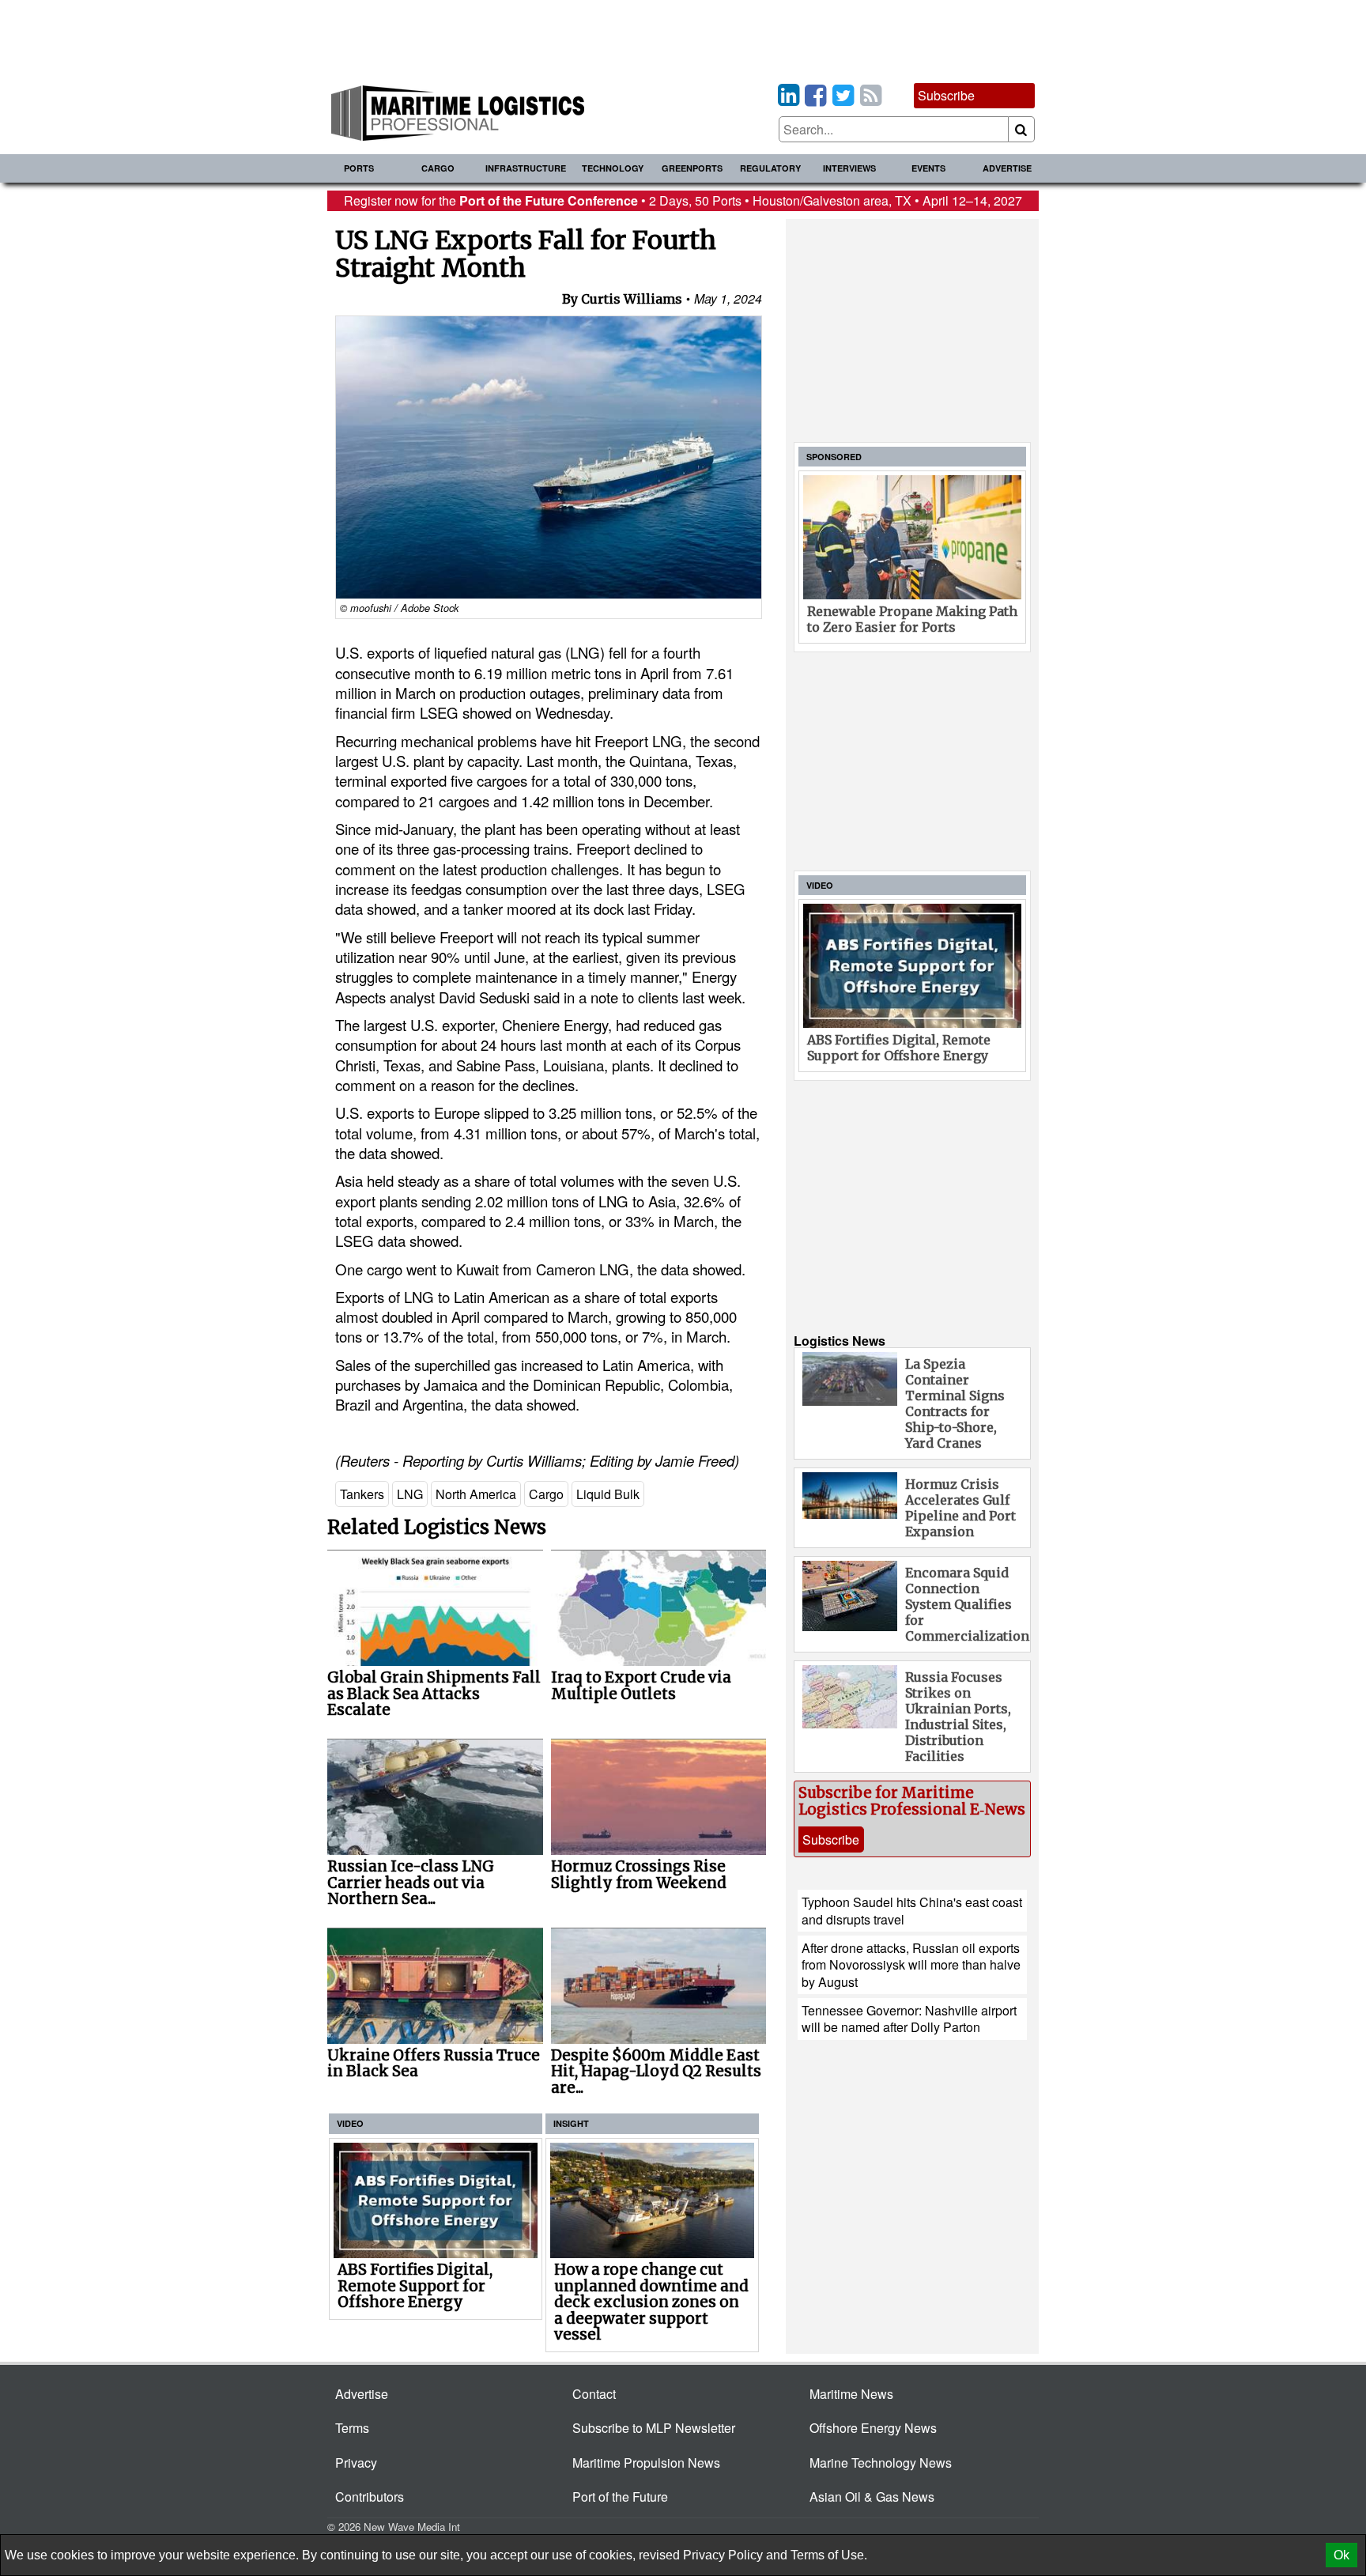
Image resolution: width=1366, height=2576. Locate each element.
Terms (352, 2428)
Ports (359, 168)
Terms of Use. (829, 2555)
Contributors (370, 2497)
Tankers (362, 1494)
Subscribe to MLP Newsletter (654, 2428)
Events (928, 168)
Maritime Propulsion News (646, 2463)
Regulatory (770, 168)
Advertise (1007, 168)
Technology (613, 168)
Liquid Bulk (608, 1494)
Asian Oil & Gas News (872, 2497)
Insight (571, 2123)
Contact (594, 2394)
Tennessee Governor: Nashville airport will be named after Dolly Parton (909, 2019)
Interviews (849, 168)
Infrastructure (526, 168)
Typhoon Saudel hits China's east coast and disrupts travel (912, 1910)
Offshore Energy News (873, 2428)
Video (350, 2123)
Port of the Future (620, 2497)
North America (476, 1494)
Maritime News (851, 2394)
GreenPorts (692, 168)
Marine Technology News (881, 2463)
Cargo (438, 168)
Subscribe (946, 95)
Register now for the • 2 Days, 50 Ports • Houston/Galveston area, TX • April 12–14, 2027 (683, 200)
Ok (1341, 2555)
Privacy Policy (723, 2555)
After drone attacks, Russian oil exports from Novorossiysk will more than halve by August (911, 1965)
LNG (410, 1494)
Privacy (356, 2463)
